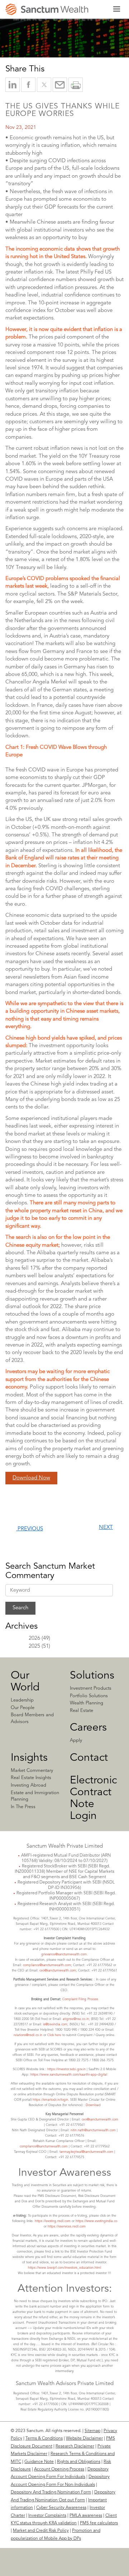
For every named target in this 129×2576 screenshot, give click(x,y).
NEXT (106, 1528)
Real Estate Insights (31, 1778)
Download (93, 2105)
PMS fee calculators (99, 2523)
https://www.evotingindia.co (96, 2221)
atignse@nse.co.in (76, 2019)
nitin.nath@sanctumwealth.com (93, 2130)
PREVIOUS (30, 1529)
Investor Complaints (47, 2516)
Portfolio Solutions (89, 1696)
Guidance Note (39, 2462)
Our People (23, 1708)
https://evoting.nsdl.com (53, 2221)
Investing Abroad (28, 1785)
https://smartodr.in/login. (51, 2100)
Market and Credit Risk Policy (41, 2531)
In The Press (23, 1807)
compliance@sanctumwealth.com (46, 1965)
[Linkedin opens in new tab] (13, 85)
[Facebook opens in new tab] (28, 85)
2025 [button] (34, 1646)
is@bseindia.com (55, 2024)
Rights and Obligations (79, 2462)
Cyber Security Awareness (61, 2508)
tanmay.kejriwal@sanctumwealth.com (86, 2152)
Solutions (92, 1676)
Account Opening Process (59, 2469)
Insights (29, 1758)
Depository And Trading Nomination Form (51, 2492)
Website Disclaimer (84, 2439)
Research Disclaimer (75, 2446)
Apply (76, 1740)
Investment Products (91, 1688)
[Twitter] (62, 2568)
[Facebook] (87, 2568)
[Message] (60, 85)
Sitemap (92, 2431)
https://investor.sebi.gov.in (66, 2069)
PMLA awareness (86, 2516)
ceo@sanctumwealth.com (58, 1971)
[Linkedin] (40, 2568)
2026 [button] (34, 1639)
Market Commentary (32, 1771)
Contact (89, 1758)
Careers (88, 1728)
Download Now (31, 1478)
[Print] (76, 85)
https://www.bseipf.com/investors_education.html (64, 2268)
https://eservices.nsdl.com (67, 2227)
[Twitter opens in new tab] (44, 85)
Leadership (22, 1700)
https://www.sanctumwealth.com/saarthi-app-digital (69, 2075)
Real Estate (82, 1711)
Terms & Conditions (44, 2439)
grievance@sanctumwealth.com (64, 1954)
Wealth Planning (87, 1703)
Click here (54, 2035)
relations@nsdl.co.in (28, 2035)
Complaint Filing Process (80, 1999)
